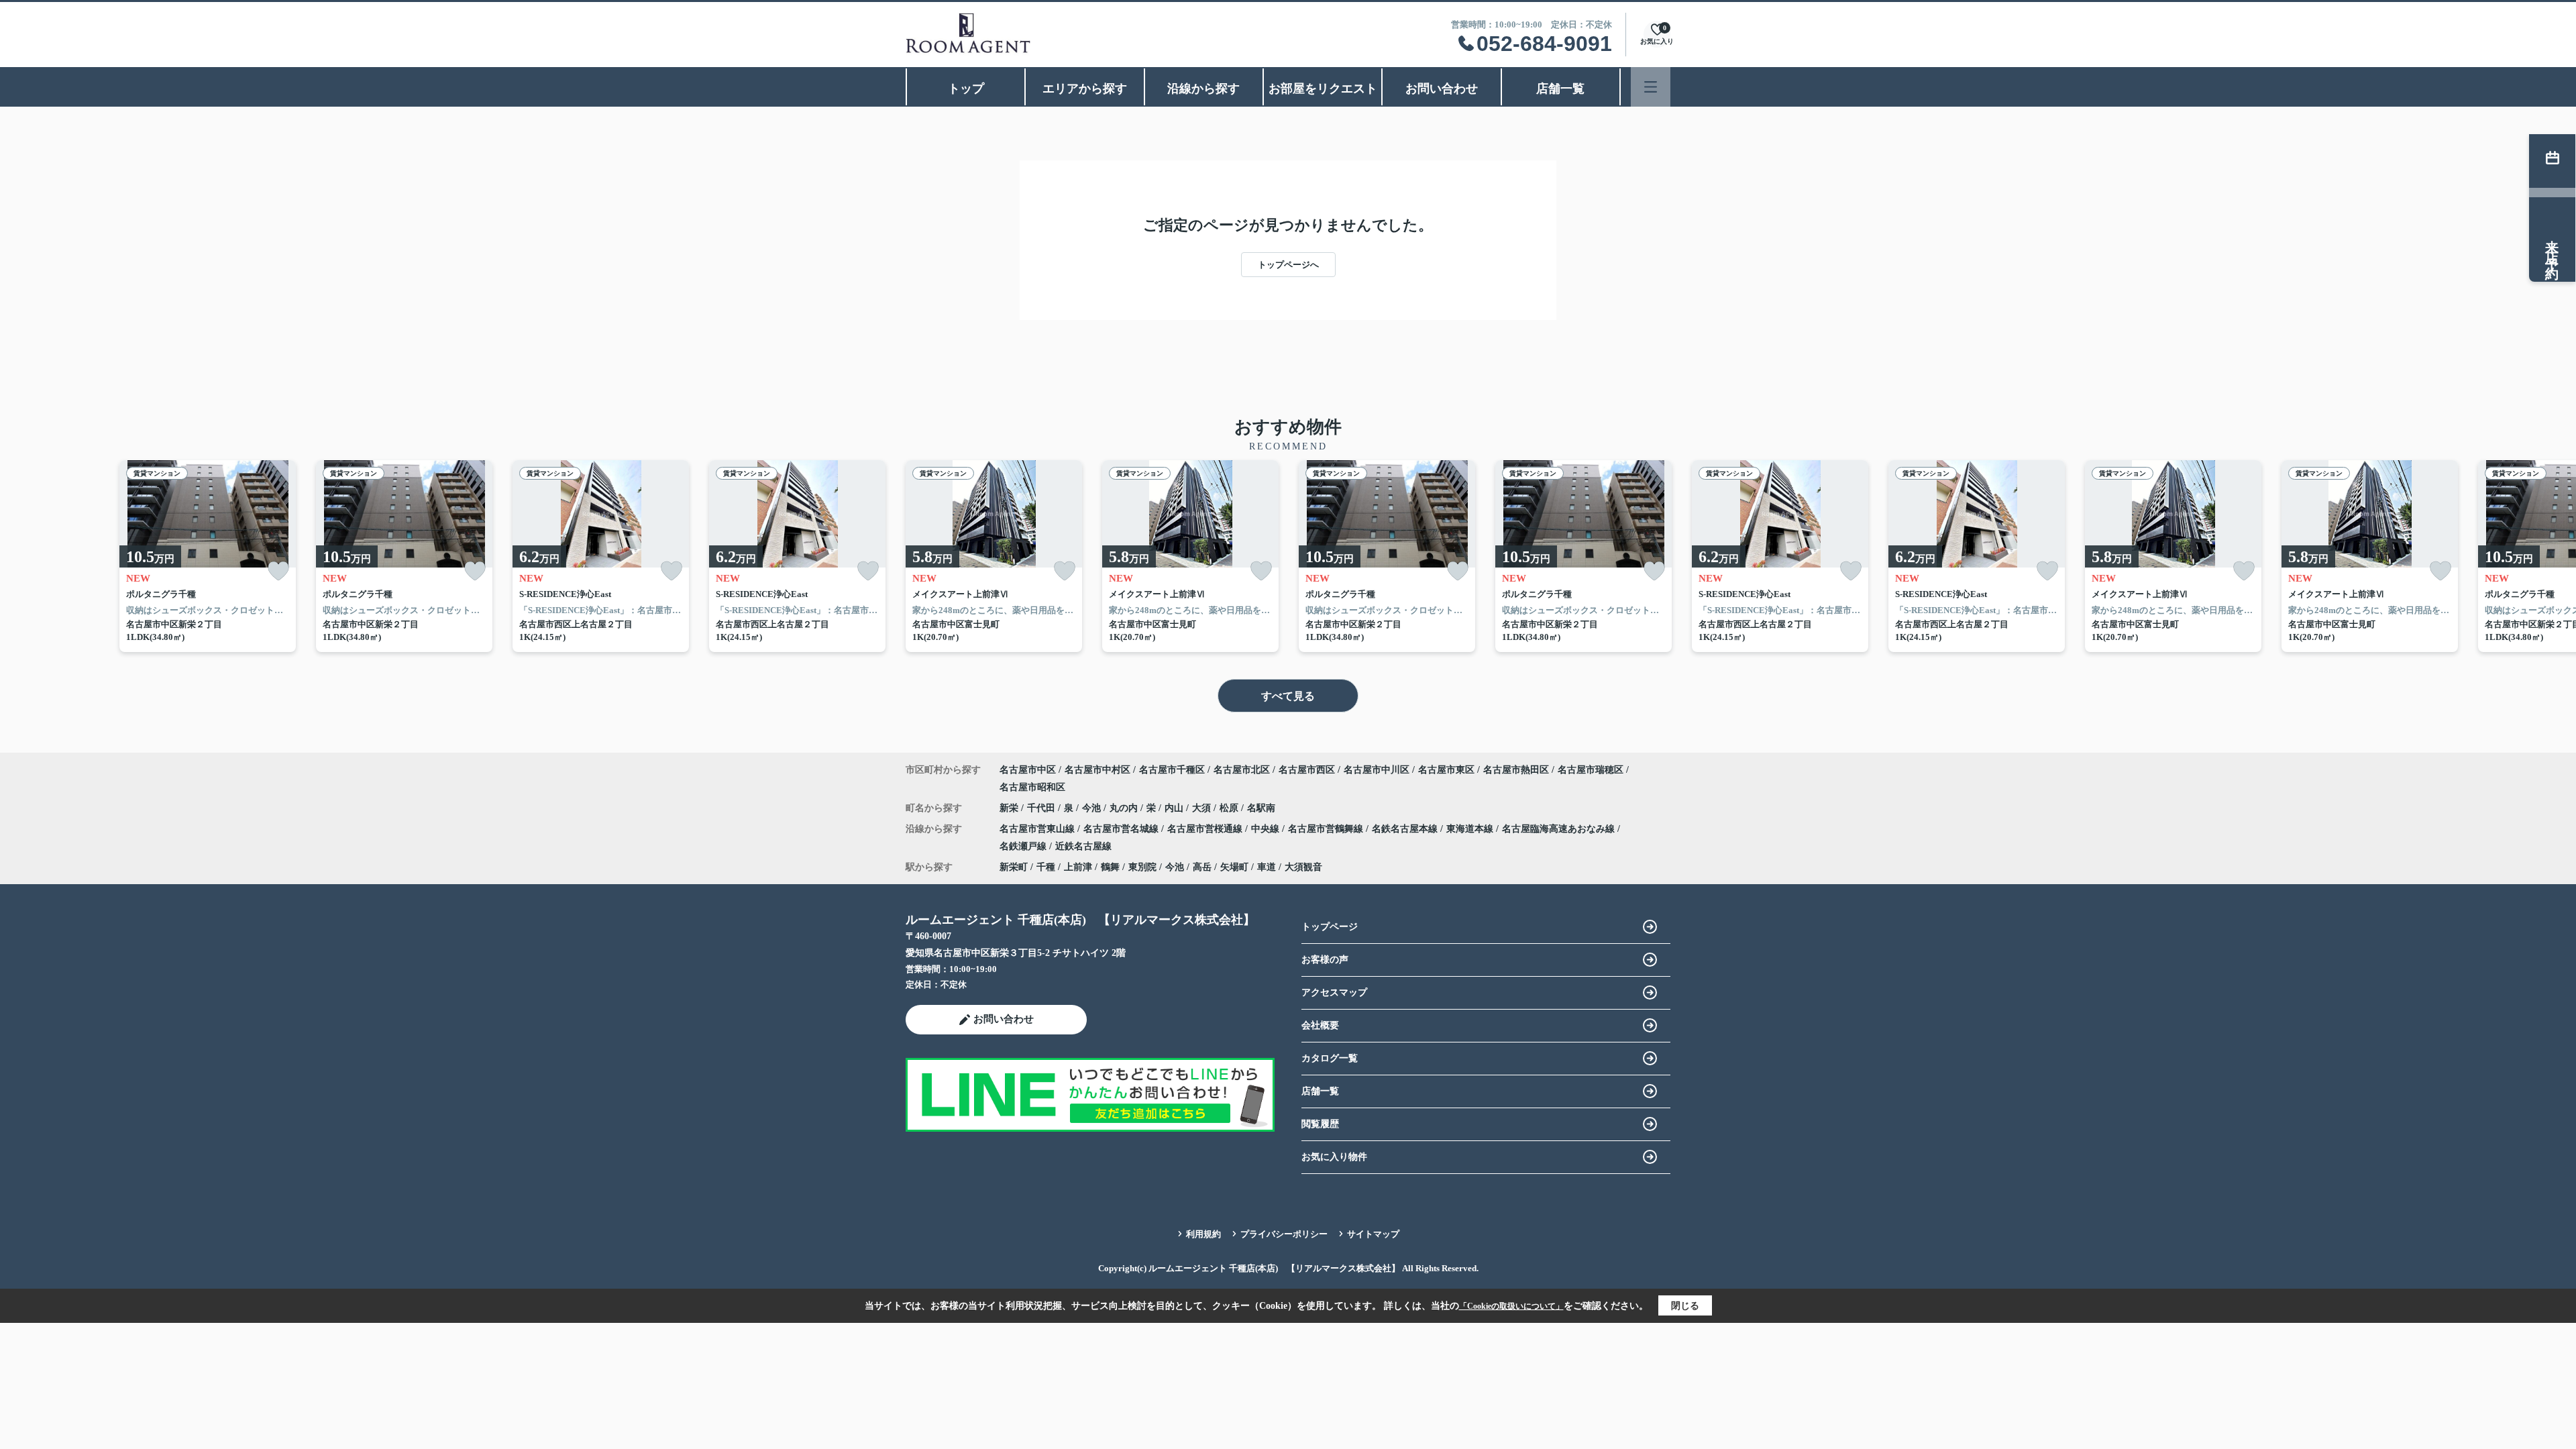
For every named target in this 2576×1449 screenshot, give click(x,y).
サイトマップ (1373, 1234)
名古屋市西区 (1307, 770)
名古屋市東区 (1446, 770)
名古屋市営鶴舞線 (1327, 829)
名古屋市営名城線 (1122, 829)
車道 (1267, 867)
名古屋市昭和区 (1032, 787)
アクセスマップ (1334, 992)
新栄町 (1014, 867)
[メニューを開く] (1651, 87)
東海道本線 (1471, 829)
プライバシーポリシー (1284, 1234)
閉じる (1685, 1306)
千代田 (1042, 808)
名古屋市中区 (1028, 770)
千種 (1046, 867)
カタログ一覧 (1330, 1058)
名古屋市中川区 (1377, 770)
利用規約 (1203, 1234)
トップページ (1330, 927)
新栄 (1010, 808)
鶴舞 (1110, 867)
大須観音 (1303, 867)
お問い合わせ (1442, 89)
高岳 (1202, 867)
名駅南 (1261, 808)
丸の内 (1125, 808)
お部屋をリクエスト (1323, 89)
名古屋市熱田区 (1516, 770)
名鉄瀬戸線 (1024, 846)
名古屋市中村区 (1097, 770)
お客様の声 (1325, 960)
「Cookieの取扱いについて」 (1511, 1306)
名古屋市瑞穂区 (1591, 770)
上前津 (1078, 867)
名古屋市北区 (1242, 770)
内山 (1175, 808)
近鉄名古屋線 (1083, 846)
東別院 (1142, 867)
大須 (1203, 808)
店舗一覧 (1560, 89)
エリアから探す (1085, 89)
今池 (1093, 808)
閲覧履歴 (1320, 1124)
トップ (966, 89)
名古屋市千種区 (1172, 770)
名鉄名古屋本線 (1406, 829)
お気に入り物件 (1334, 1157)
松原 (1230, 808)
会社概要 (1320, 1025)
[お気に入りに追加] (278, 571)
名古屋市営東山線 (1038, 829)
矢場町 (1234, 867)
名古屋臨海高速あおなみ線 (1560, 829)
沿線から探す (1203, 89)
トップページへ (1288, 265)
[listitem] (994, 556)
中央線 (1267, 829)
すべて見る (1288, 696)
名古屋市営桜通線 (1206, 829)
